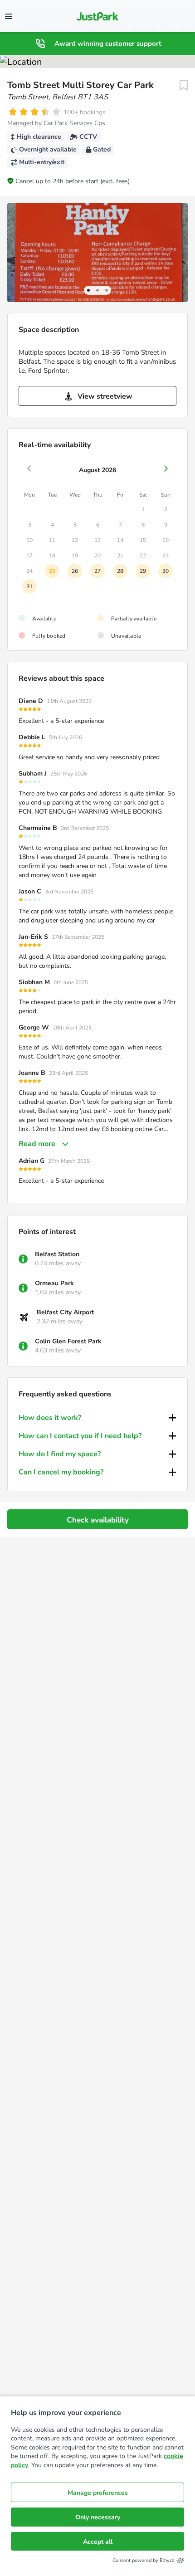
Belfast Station (57, 1254)
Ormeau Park (54, 1283)
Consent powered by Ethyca (144, 2560)
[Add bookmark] (184, 85)
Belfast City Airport (65, 1312)
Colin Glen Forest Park (68, 1341)
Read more (37, 1144)
